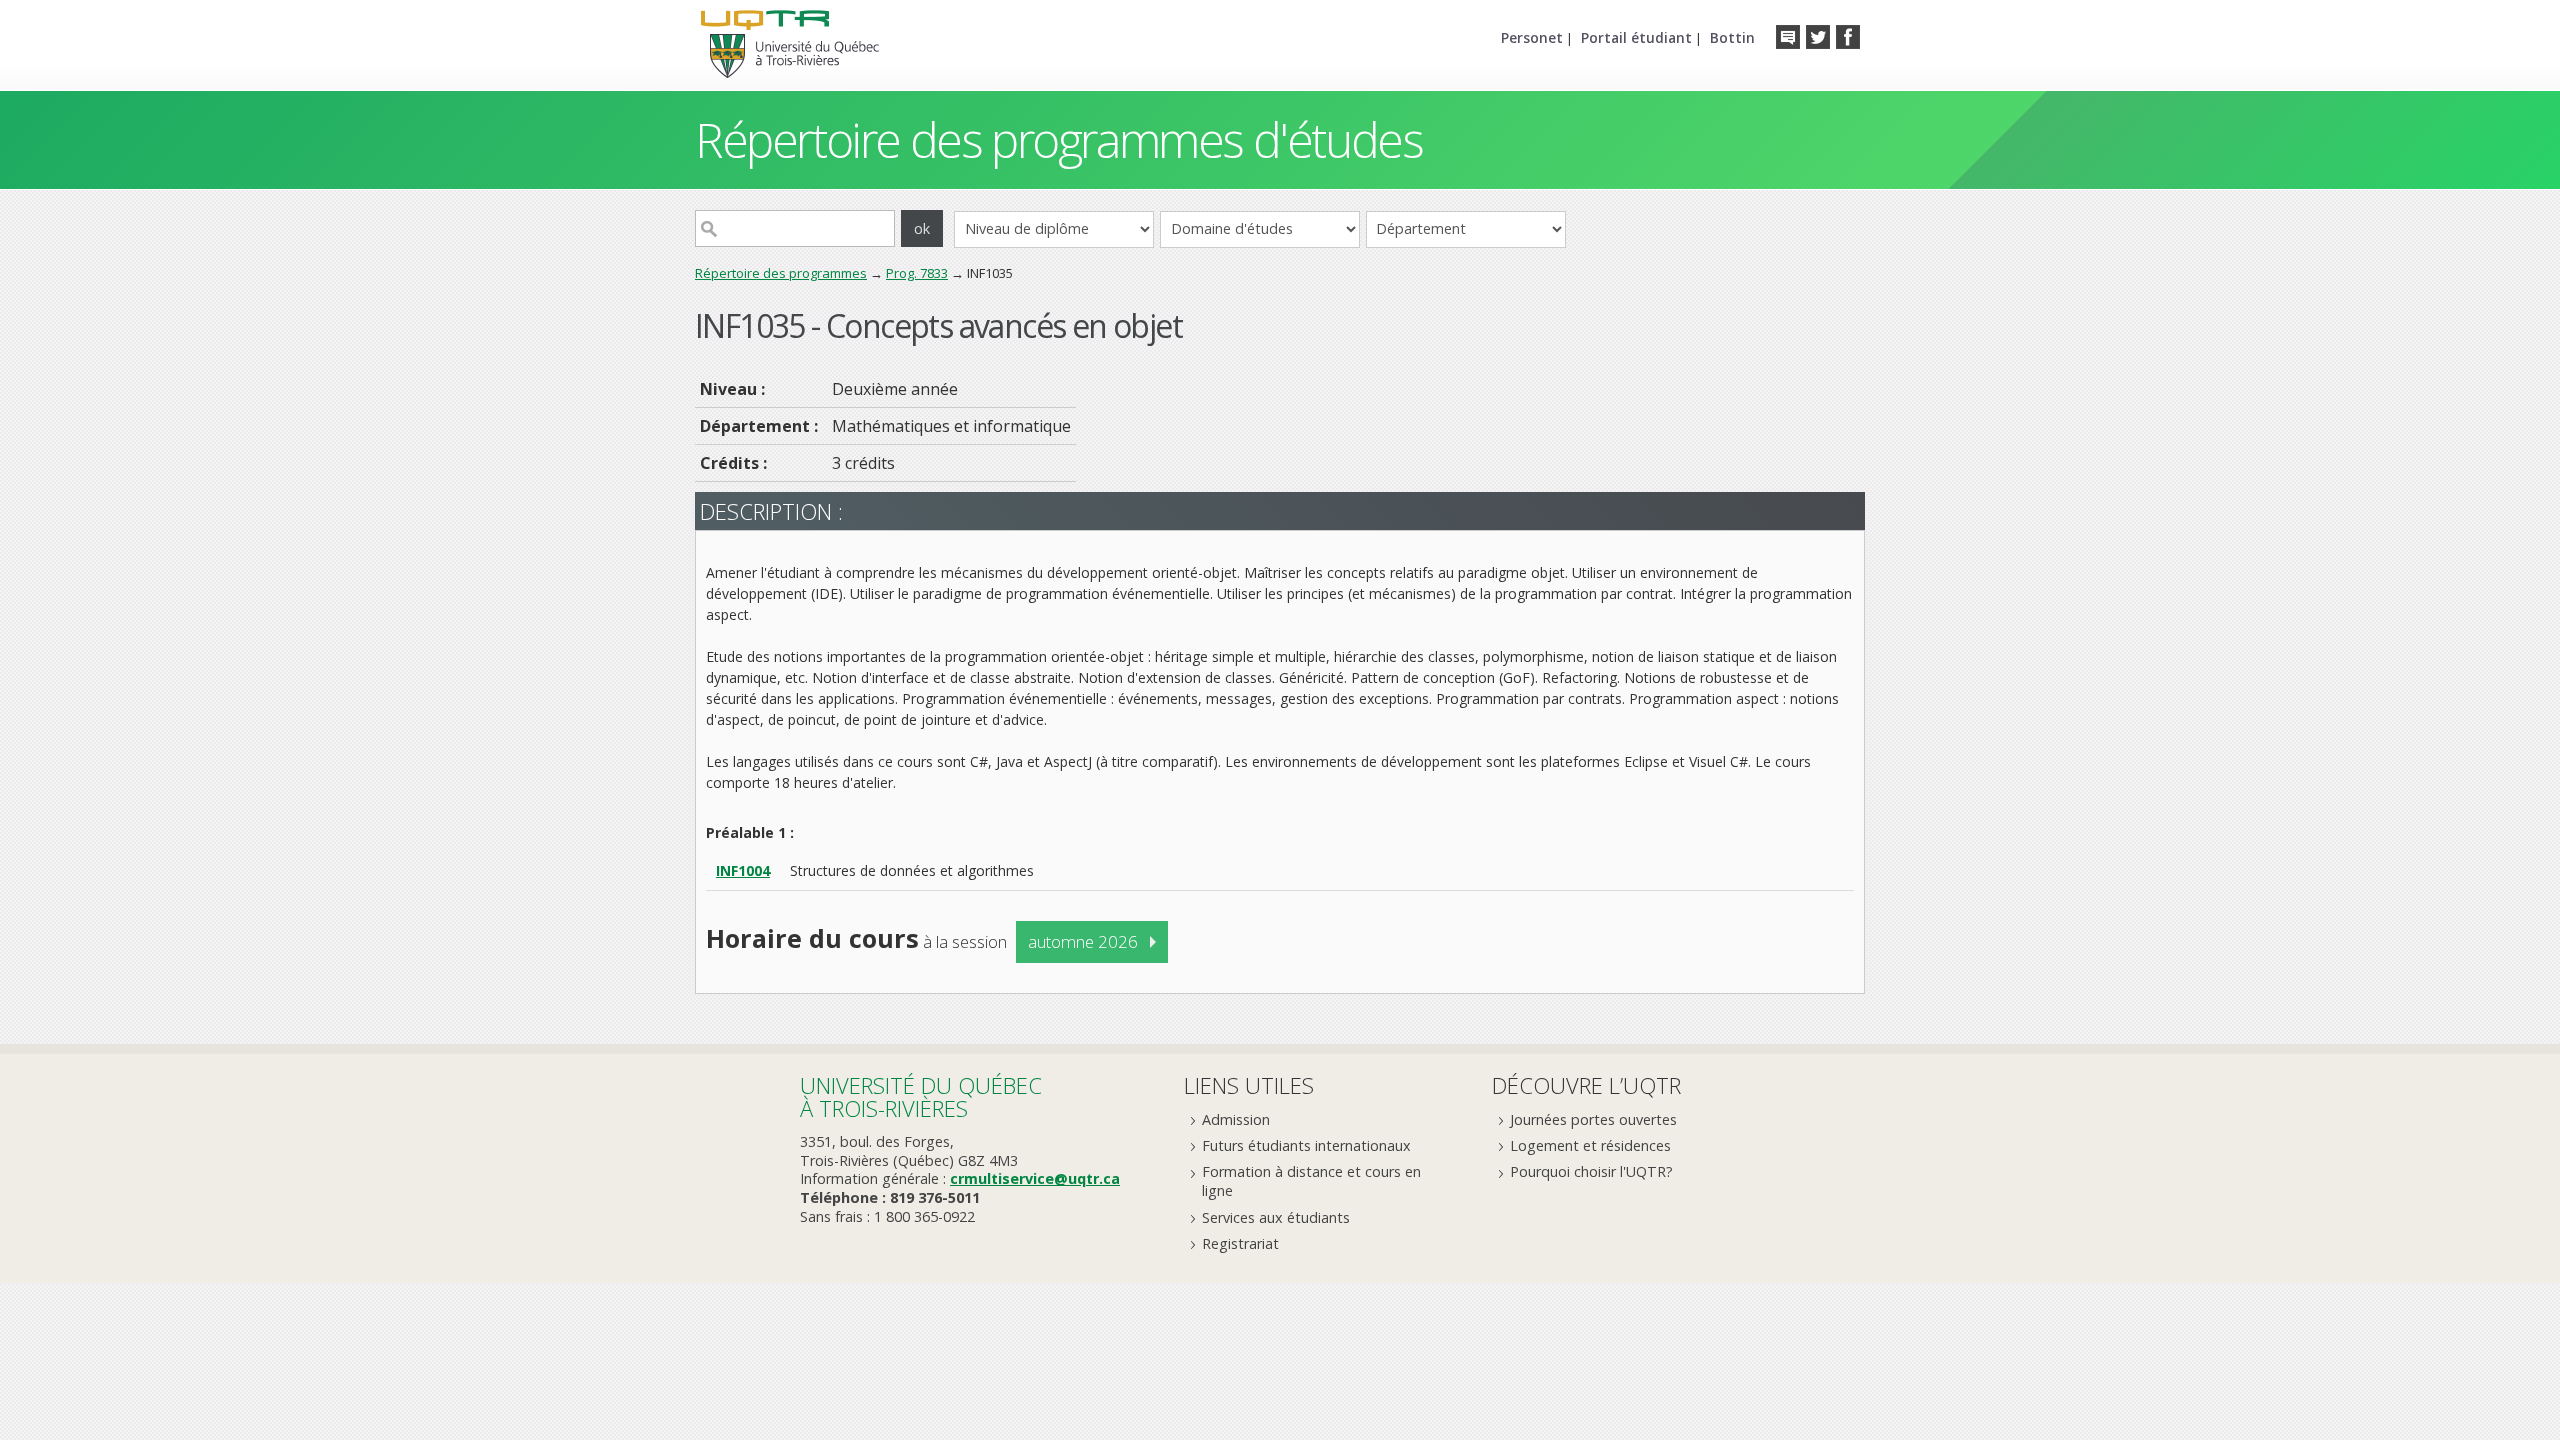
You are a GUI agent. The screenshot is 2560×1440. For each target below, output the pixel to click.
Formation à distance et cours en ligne (1311, 1181)
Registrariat (1240, 1243)
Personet (1532, 37)
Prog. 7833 (917, 273)
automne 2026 (1083, 941)
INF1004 (743, 870)
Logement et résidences (1590, 1145)
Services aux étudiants (1276, 1217)
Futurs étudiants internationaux (1306, 1145)
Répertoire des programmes (781, 273)
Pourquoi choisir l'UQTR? (1591, 1171)
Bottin (1732, 37)
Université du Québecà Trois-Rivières (921, 1096)
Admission (1236, 1119)
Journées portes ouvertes (1593, 1119)
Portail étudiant (1636, 37)
